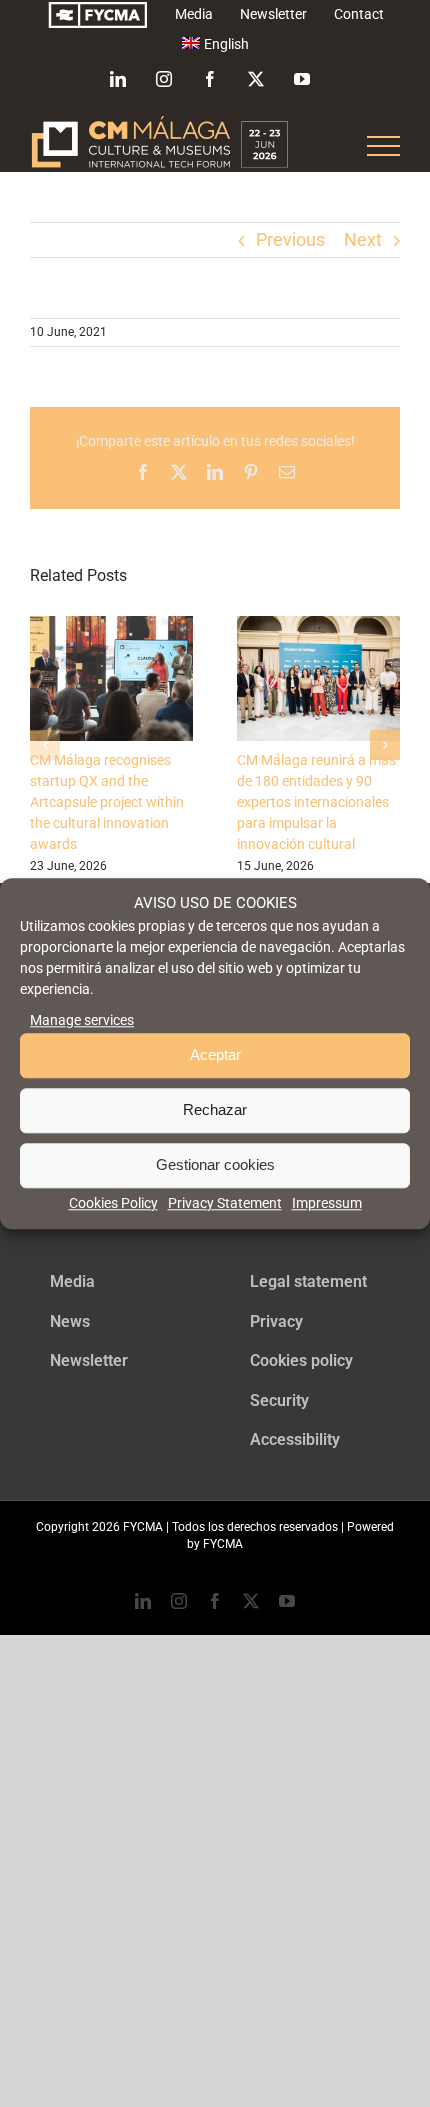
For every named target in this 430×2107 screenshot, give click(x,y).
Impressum (327, 1203)
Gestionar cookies (215, 1165)
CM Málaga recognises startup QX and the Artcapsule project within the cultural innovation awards (107, 802)
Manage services (82, 1020)
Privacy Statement (225, 1203)
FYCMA (223, 1544)
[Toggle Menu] (384, 146)
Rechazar (215, 1110)
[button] (45, 745)
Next (363, 239)
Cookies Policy (113, 1203)
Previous (290, 239)
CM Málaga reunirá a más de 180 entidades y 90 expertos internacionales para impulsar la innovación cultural (316, 802)
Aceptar (215, 1055)
